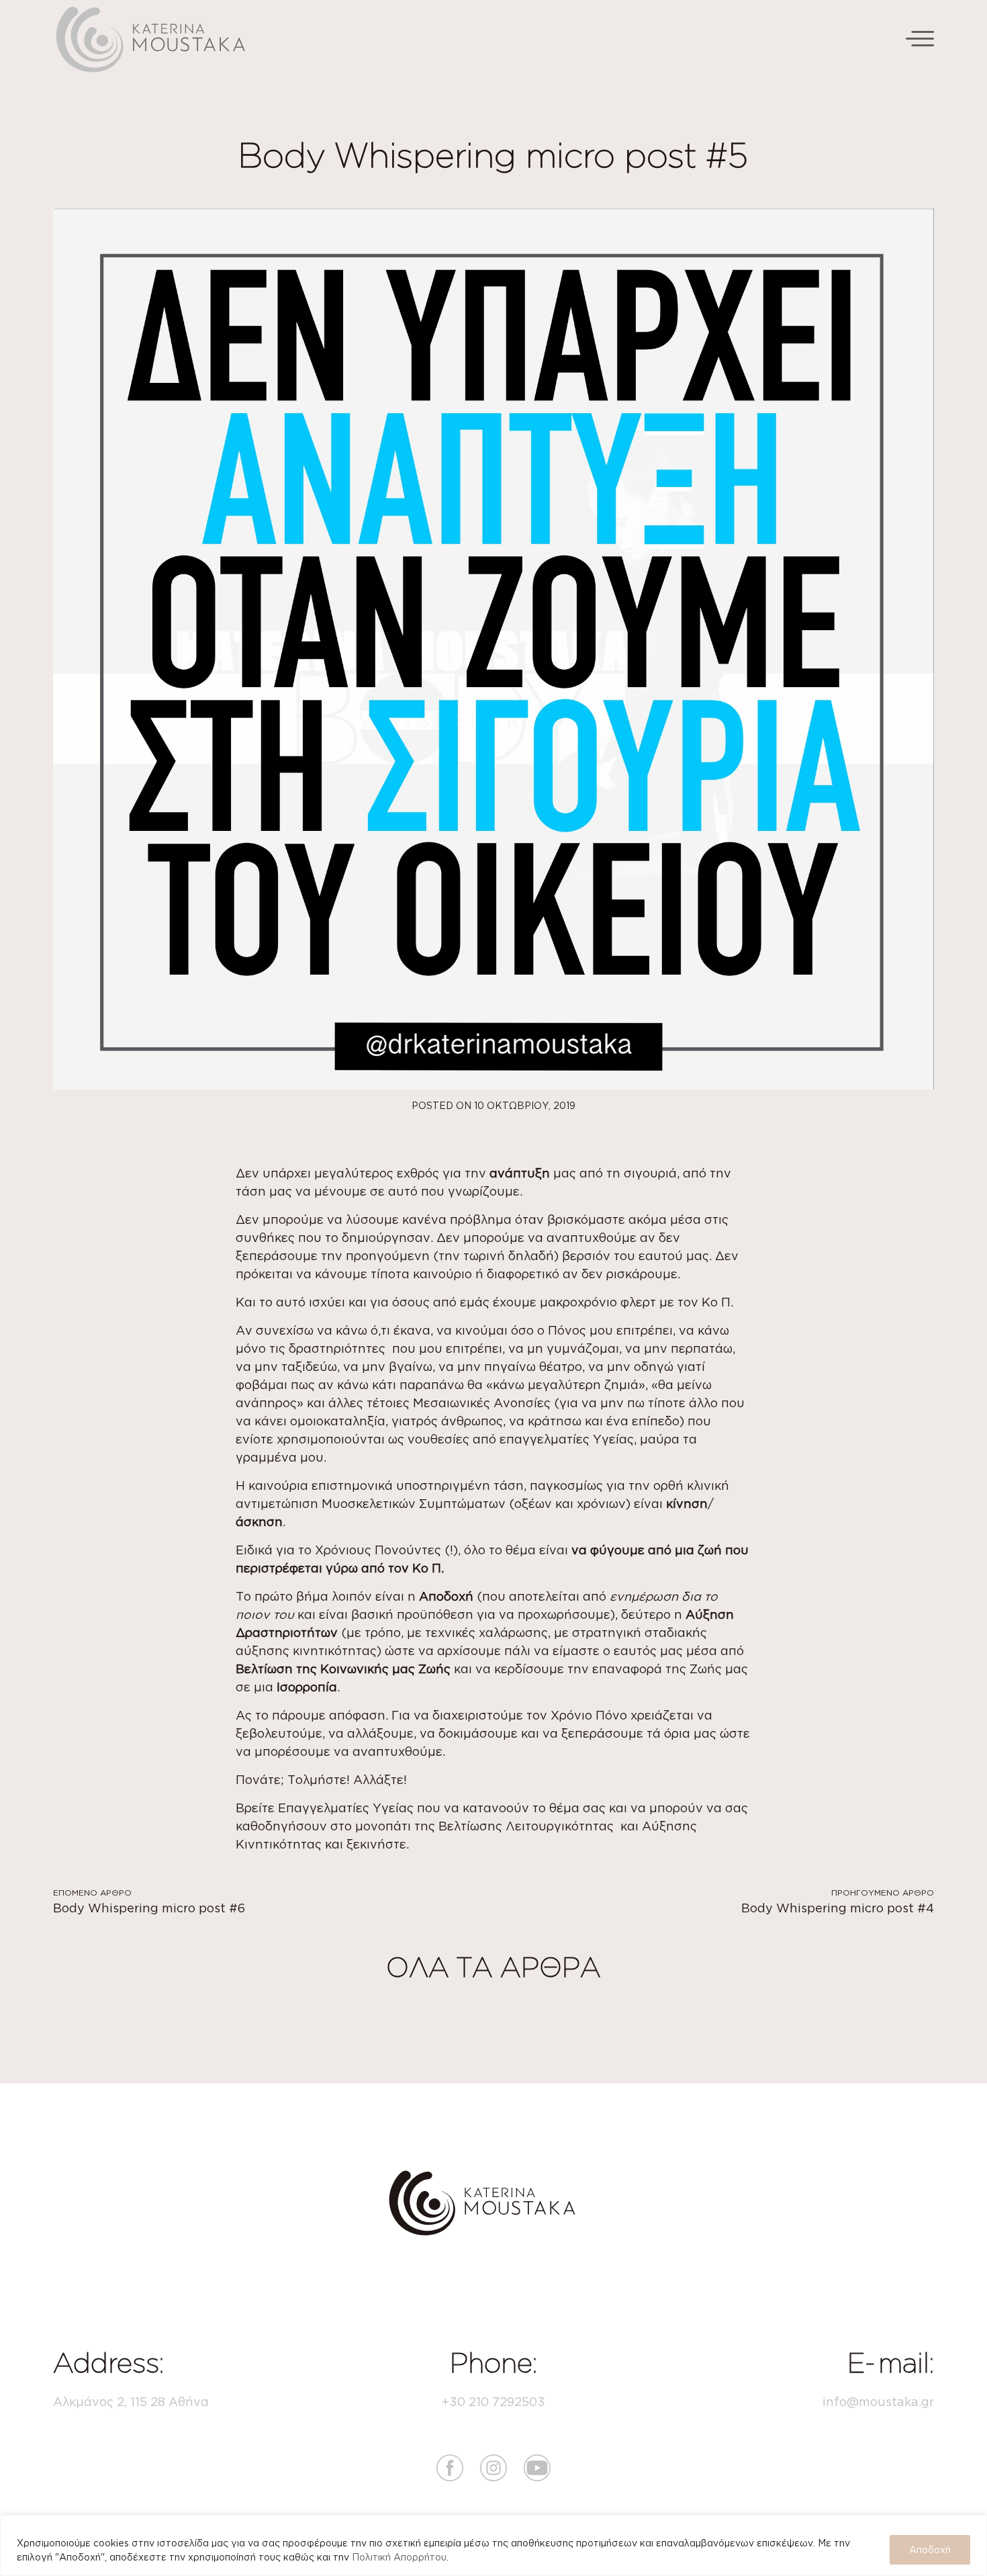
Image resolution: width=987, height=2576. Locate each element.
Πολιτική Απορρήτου (399, 2557)
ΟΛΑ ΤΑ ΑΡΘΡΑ (493, 1967)
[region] (493, 2545)
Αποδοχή (930, 2549)
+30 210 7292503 (493, 2401)
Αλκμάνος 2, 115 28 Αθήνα (131, 2401)
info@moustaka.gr (878, 2401)
